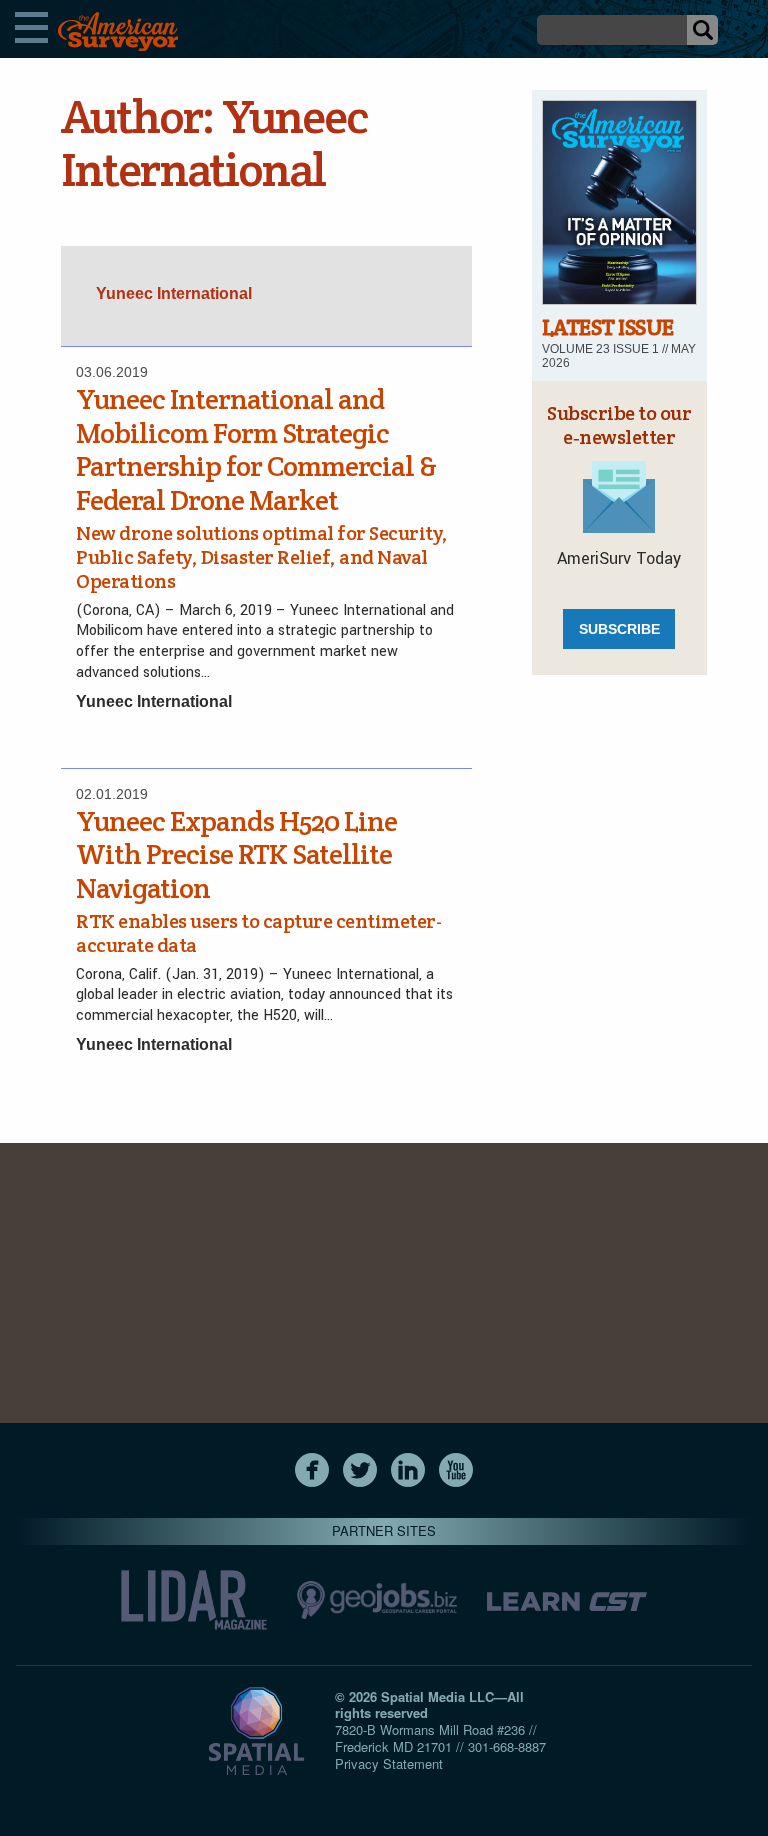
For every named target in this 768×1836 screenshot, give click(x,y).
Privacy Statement (389, 1763)
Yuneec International (154, 701)
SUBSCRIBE (619, 629)
